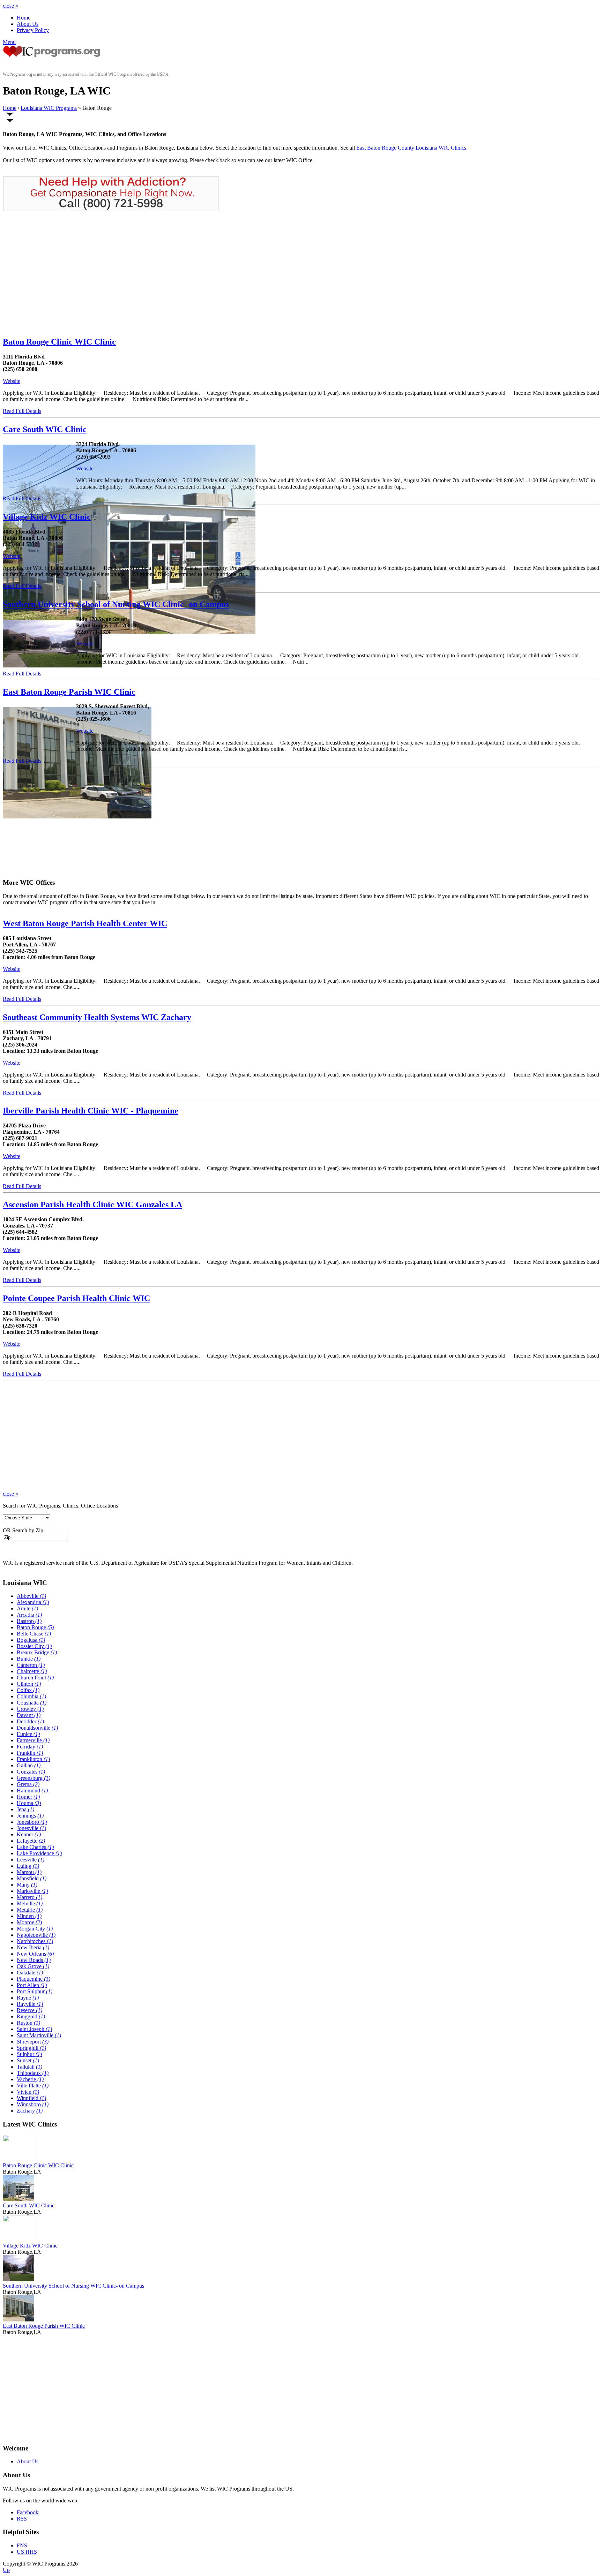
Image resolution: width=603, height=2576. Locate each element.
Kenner (29, 1834)
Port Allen (32, 1985)
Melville (30, 1903)
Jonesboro (32, 1822)
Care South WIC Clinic (45, 429)
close (11, 6)
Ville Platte (33, 2086)
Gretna (28, 1784)
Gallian (29, 1765)
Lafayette (31, 1841)
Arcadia (29, 1615)
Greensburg (33, 1778)
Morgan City (35, 1929)
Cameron (31, 1665)
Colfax (28, 1690)
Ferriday (30, 1747)
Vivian (28, 2092)
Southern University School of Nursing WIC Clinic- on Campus (116, 604)
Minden (29, 1916)
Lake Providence (39, 1853)
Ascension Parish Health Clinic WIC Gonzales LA (92, 1204)
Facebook (28, 2512)
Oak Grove (33, 1966)
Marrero (29, 1897)
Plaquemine (33, 1979)
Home (24, 18)
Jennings (30, 1816)
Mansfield (32, 1878)
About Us (28, 24)
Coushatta (32, 1703)
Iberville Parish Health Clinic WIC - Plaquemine (91, 1111)
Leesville (31, 1860)
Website (12, 381)
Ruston (28, 2023)
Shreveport (33, 2042)
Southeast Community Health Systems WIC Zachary (97, 1017)
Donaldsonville (37, 1728)
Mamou (29, 1872)
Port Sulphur (35, 1991)
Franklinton (33, 1759)
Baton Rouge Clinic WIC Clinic (59, 342)
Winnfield (31, 2098)
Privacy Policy (33, 30)
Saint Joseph (34, 2029)
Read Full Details (22, 411)
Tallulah (29, 2067)
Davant (29, 1715)
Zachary (30, 2111)
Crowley (30, 1709)
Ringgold (31, 2016)
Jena (25, 1809)
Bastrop (29, 1621)
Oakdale (30, 1973)
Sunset (28, 2060)
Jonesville (31, 1828)
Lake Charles (35, 1847)
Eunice (28, 1734)
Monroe (29, 1922)
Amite (27, 1608)
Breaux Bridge (37, 1652)
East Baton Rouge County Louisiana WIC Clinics (411, 148)
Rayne (28, 1998)
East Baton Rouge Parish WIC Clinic (69, 692)
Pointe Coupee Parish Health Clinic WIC (76, 1298)
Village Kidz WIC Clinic (47, 517)
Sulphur (29, 2054)
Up (6, 2570)
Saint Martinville (39, 2035)
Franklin (30, 1753)
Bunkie (29, 1659)
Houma (29, 1803)
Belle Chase (34, 1634)
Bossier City (34, 1646)
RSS (22, 2519)
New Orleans (35, 1954)
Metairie (30, 1910)
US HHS (27, 2552)
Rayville (30, 2004)
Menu (9, 42)
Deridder (30, 1721)
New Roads (34, 1960)
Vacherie (30, 2079)
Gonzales (31, 1772)
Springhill (31, 2048)
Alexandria (33, 1602)
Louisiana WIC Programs (49, 108)
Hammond (32, 1791)
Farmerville (33, 1740)
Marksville (32, 1891)
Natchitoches (35, 1941)
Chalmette (32, 1671)
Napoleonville (36, 1935)
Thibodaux (33, 2073)
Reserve (29, 2010)
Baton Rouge (35, 1627)
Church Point (35, 1678)
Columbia (31, 1696)
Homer (28, 1797)
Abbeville (31, 1596)
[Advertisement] (61, 274)
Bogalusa (31, 1640)
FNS (22, 2545)
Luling (28, 1866)
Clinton (29, 1684)
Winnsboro (33, 2104)
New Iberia (33, 1947)
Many (27, 1885)
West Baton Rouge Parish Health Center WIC (85, 923)
